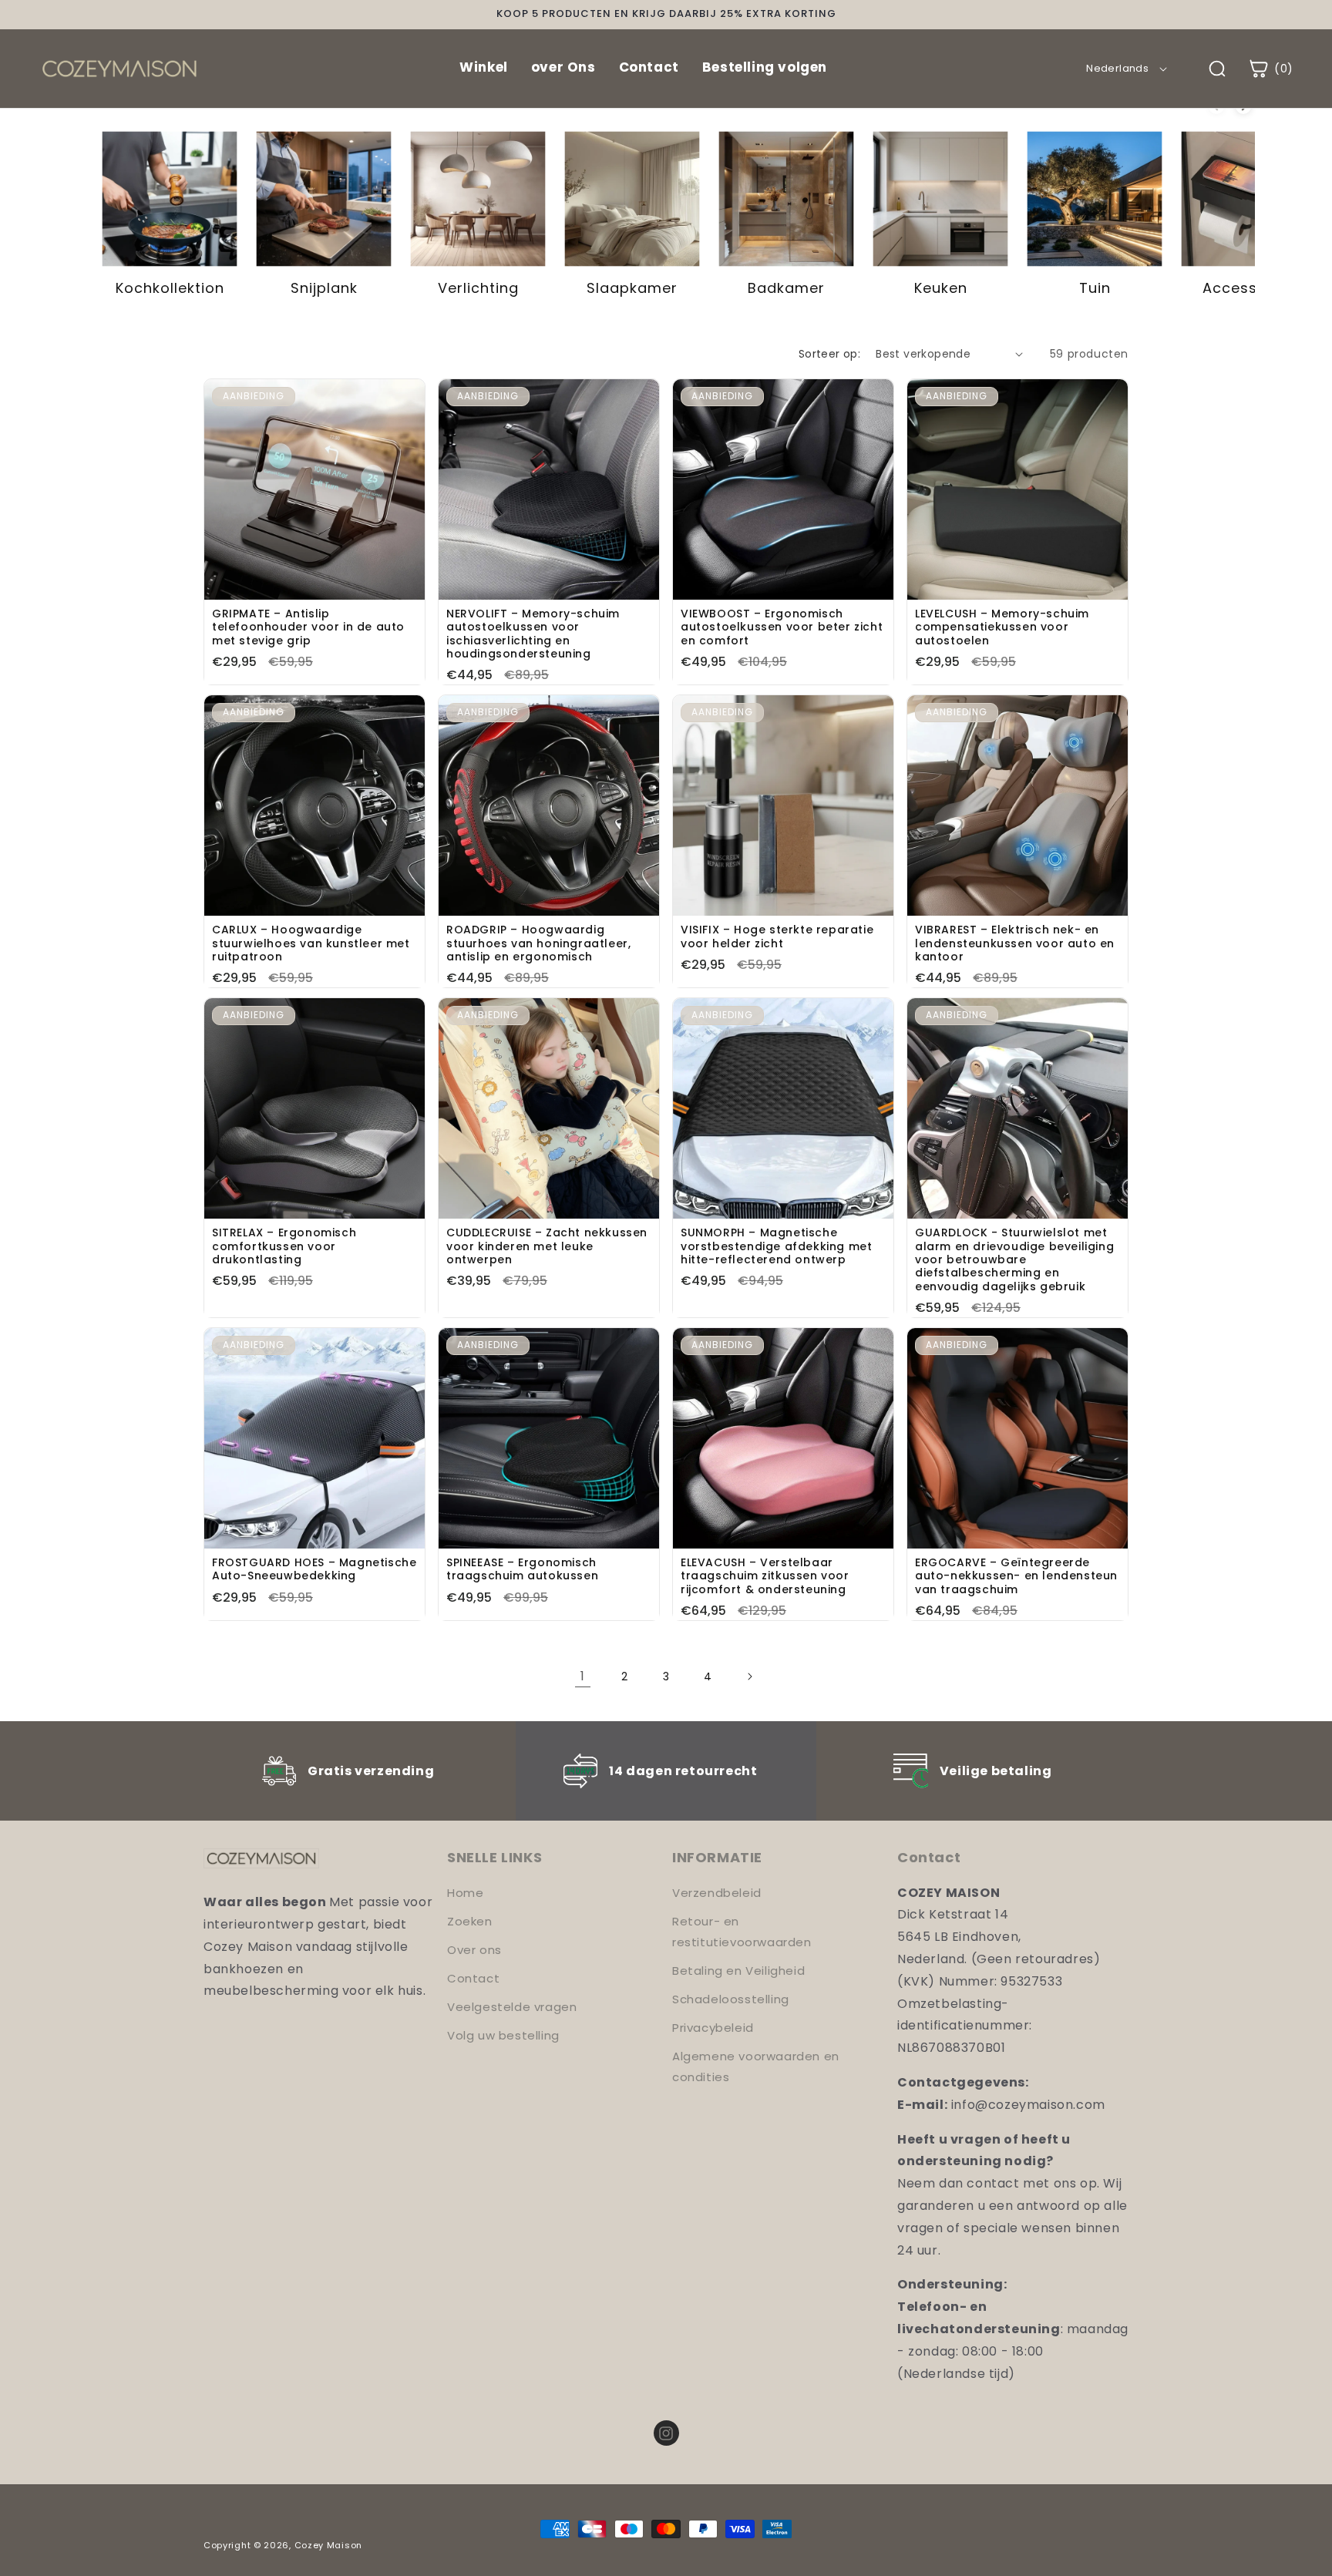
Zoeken (470, 1921)
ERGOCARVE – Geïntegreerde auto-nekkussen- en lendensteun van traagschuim (1016, 1576)
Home (465, 1893)
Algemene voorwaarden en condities (756, 2067)
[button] (1270, 69)
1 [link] (583, 1676)
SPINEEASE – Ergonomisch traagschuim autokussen (522, 1570)
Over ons (474, 1950)
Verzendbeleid (717, 1893)
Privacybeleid (713, 2028)
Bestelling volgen (765, 67)
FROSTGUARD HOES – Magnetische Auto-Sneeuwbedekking (314, 1570)
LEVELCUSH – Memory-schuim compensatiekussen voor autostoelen (1002, 627)
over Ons (563, 67)
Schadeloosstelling (731, 1999)
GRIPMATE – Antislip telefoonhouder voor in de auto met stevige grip (308, 627)
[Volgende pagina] (749, 1676)
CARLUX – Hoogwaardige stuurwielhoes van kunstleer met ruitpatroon (311, 943)
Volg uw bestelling (503, 2035)
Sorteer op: (829, 354)
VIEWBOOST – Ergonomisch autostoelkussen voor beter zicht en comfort (782, 627)
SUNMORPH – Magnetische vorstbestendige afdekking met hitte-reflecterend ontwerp (776, 1246)
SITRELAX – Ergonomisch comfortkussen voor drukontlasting (284, 1246)
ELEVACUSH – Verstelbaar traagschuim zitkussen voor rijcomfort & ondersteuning (765, 1576)
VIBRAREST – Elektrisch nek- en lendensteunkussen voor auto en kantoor (1015, 943)
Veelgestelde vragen (512, 2007)
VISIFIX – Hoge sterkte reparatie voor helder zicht (777, 937)
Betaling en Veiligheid (738, 1971)
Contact (649, 67)
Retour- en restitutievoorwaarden (742, 1932)
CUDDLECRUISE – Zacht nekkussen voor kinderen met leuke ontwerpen (547, 1246)
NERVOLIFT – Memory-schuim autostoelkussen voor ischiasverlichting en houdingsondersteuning (533, 634)
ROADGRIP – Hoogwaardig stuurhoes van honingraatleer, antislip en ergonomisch (538, 943)
